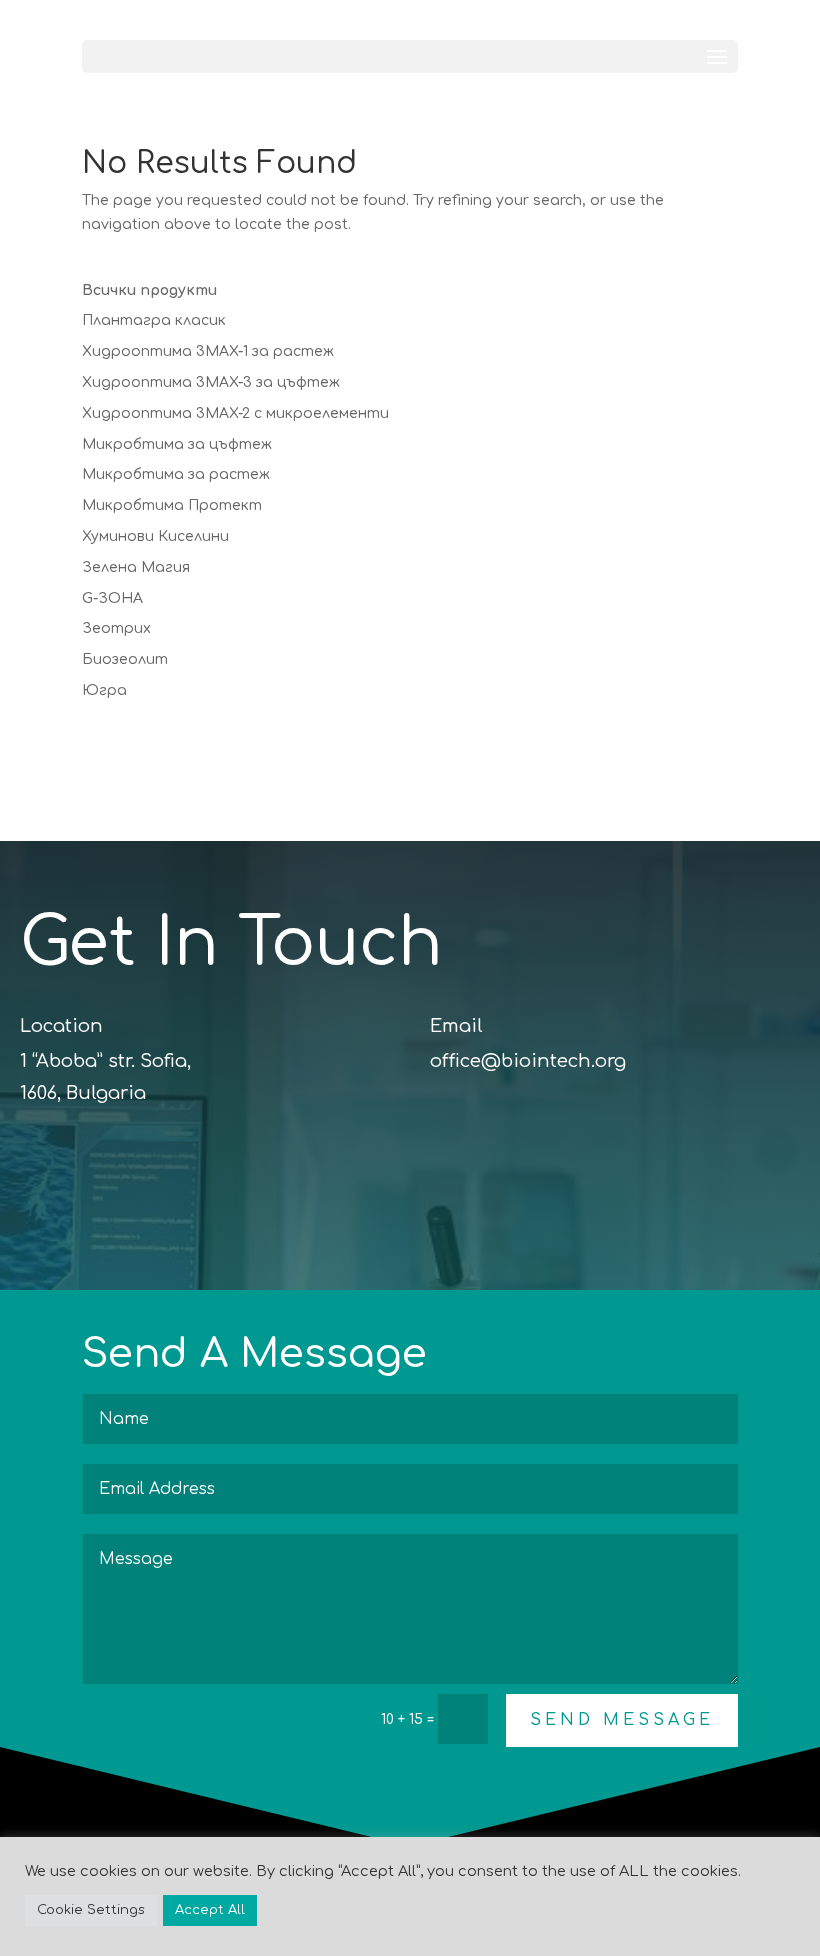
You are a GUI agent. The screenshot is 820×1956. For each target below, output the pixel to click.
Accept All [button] (210, 1910)
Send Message (622, 1720)
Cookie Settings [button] (91, 1910)
